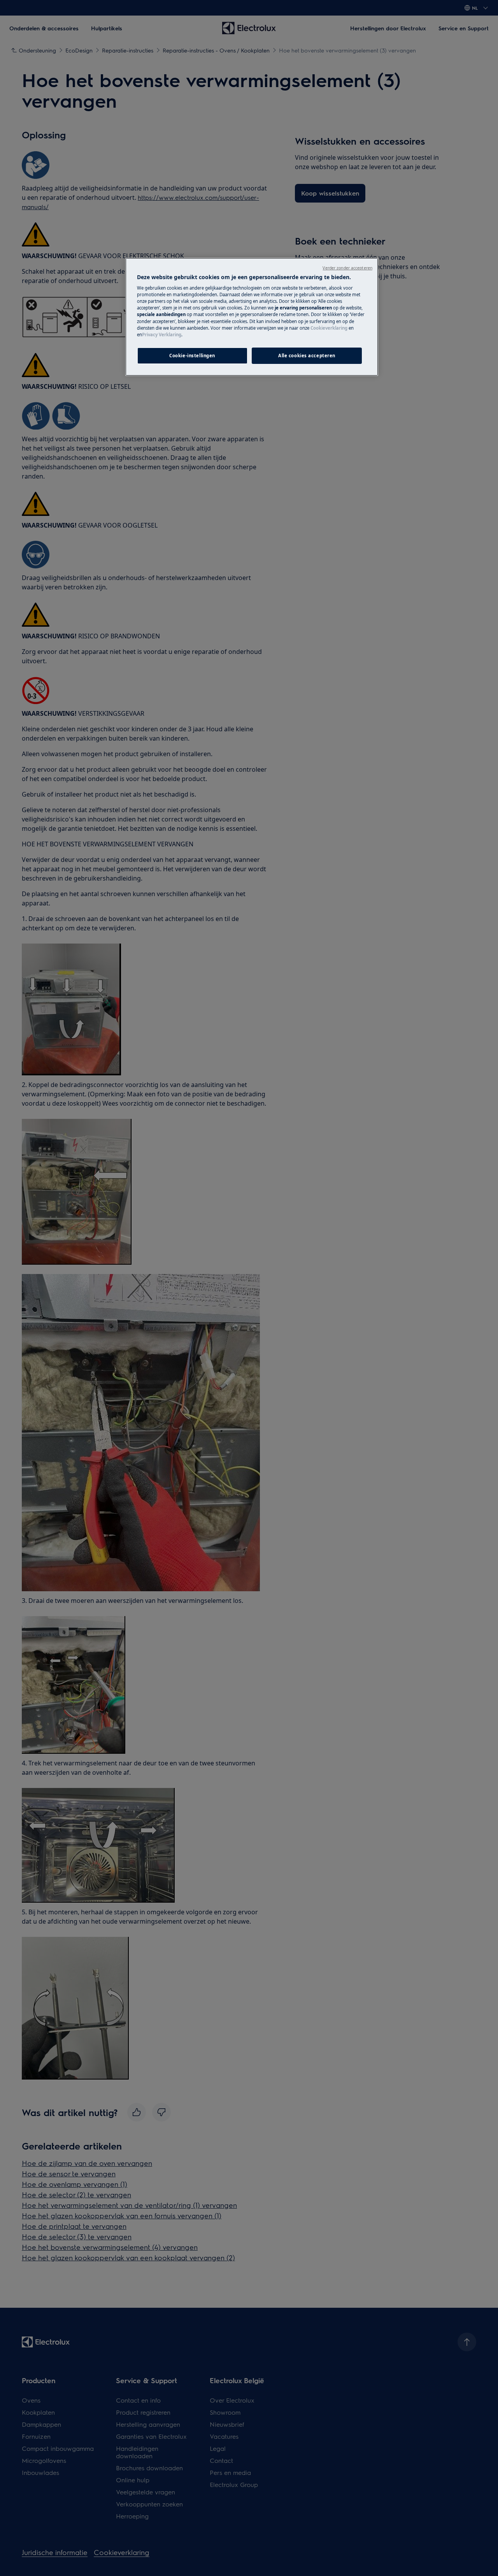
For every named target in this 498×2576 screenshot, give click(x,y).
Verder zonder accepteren (347, 268)
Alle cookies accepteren (307, 356)
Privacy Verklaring (162, 335)
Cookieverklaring (329, 328)
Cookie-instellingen (192, 356)
